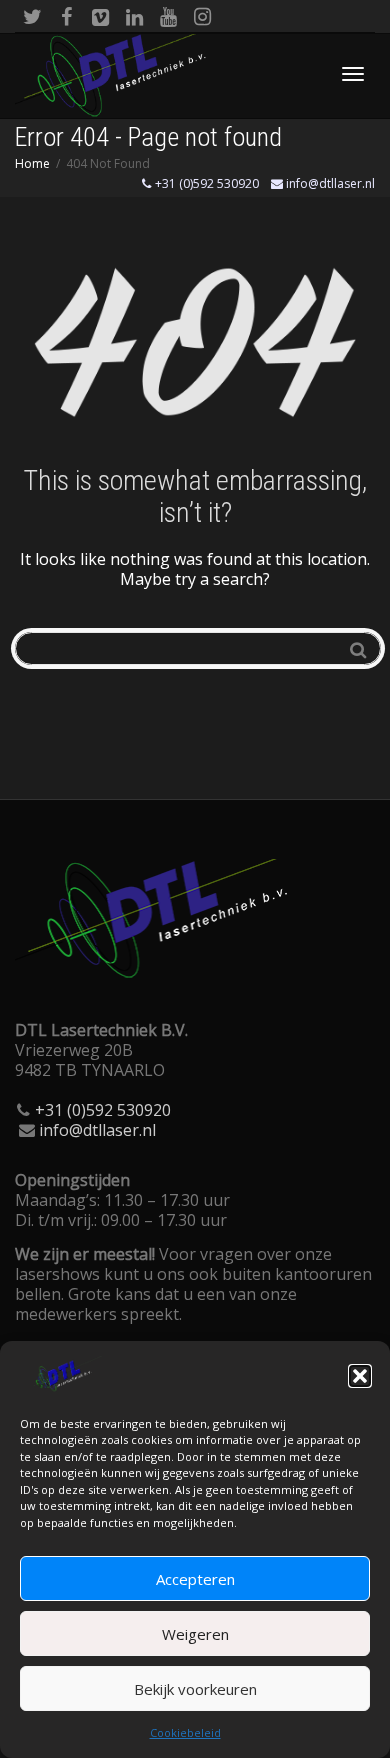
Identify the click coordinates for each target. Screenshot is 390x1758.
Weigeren (195, 1634)
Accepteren (195, 1579)
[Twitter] (32, 16)
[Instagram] (202, 16)
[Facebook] (66, 16)
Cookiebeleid (185, 1732)
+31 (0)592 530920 (205, 183)
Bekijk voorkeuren (195, 1689)
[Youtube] (168, 16)
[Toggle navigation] (353, 74)
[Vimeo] (100, 16)
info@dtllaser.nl (329, 183)
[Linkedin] (134, 16)
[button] (360, 1376)
